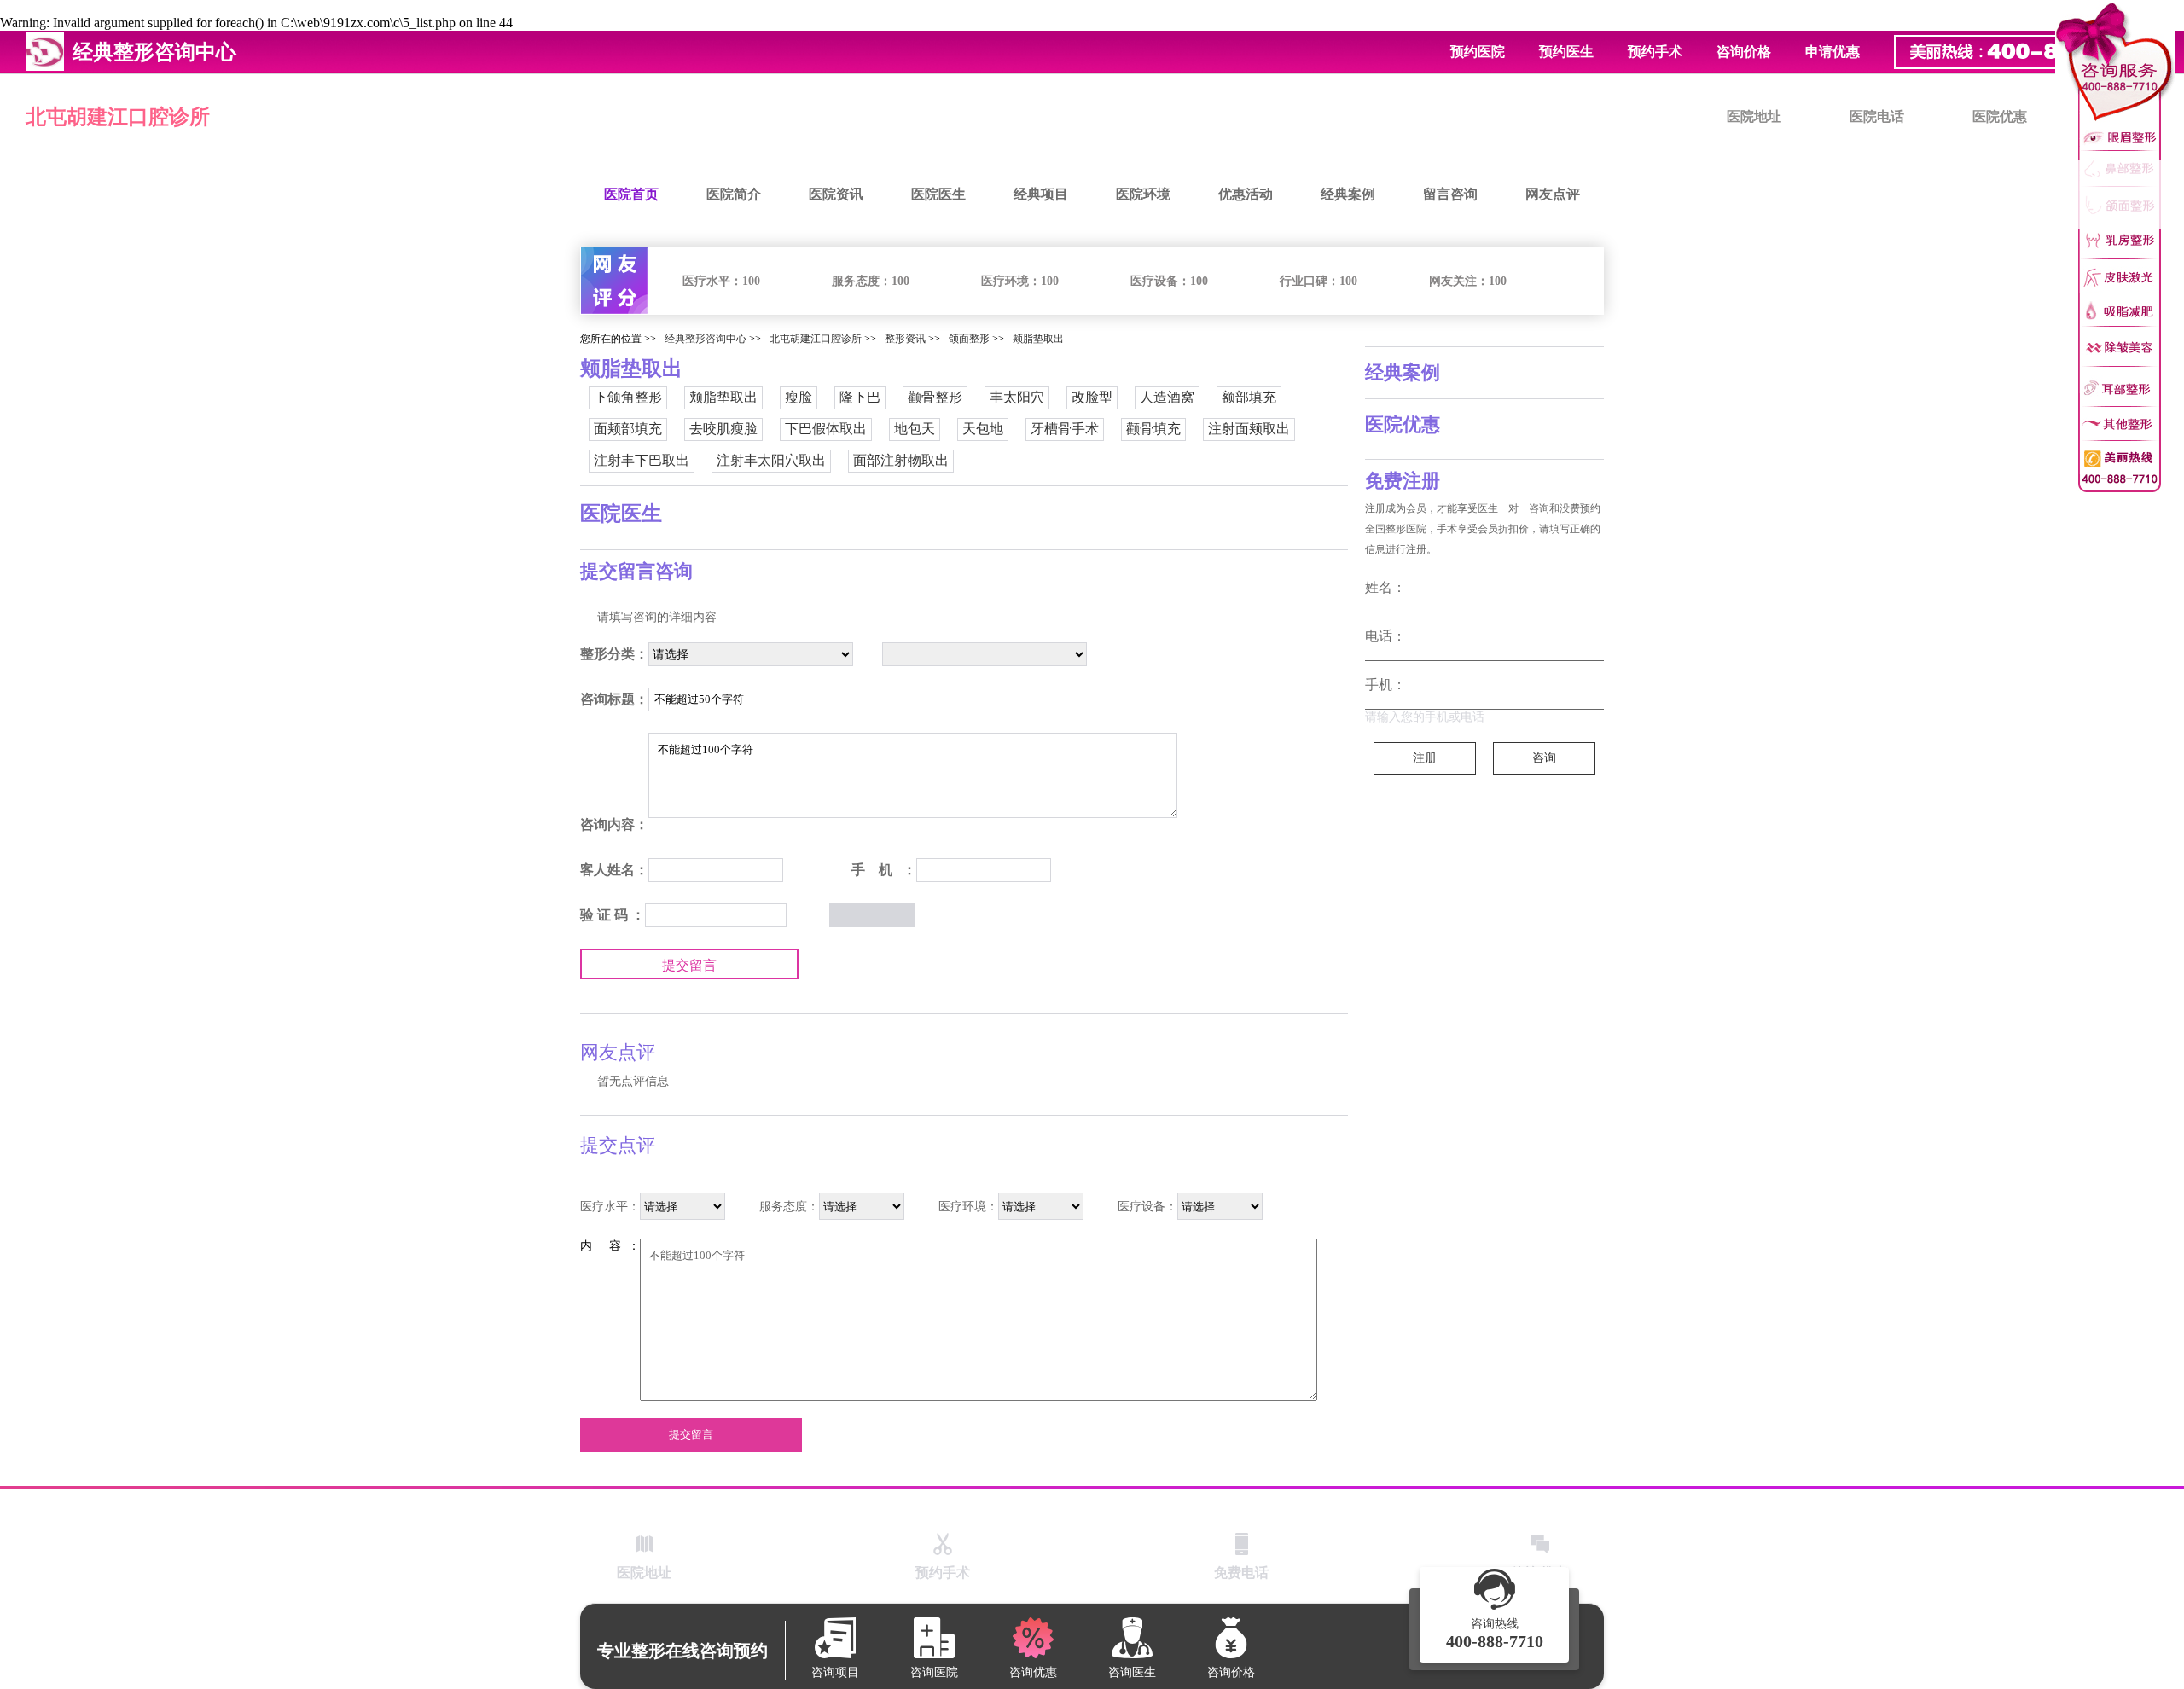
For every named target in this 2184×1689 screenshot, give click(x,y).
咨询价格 (1744, 52)
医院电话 (1877, 116)
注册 (1425, 758)
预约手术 (1655, 52)
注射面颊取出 (1249, 429)
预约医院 (1478, 52)
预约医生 (1566, 52)
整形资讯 (905, 339)
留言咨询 (1450, 194)
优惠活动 (1246, 194)
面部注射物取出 (901, 460)
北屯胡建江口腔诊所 (118, 117)
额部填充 (1249, 397)
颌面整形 (969, 339)
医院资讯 (836, 194)
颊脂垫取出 (1038, 339)
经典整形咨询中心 (706, 339)
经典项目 (1041, 194)
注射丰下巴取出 (642, 460)
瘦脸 (799, 397)
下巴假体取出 (826, 429)
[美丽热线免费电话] (2030, 52)
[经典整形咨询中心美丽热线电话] (2115, 247)
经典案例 (1348, 194)
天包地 (983, 429)
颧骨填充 (1153, 429)
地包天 (915, 429)
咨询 (1544, 758)
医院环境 (1143, 194)
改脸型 (1092, 397)
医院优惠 (2000, 116)
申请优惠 (1833, 52)
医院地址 (1754, 116)
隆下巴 (860, 397)
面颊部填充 (628, 429)
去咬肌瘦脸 (723, 429)
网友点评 (1553, 194)
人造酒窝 (1167, 397)
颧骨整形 (935, 397)
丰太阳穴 (1017, 397)
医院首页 (631, 194)
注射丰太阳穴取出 (771, 460)
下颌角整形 (628, 397)
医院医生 (938, 194)
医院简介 (734, 194)
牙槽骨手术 (1065, 429)
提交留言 (689, 965)
